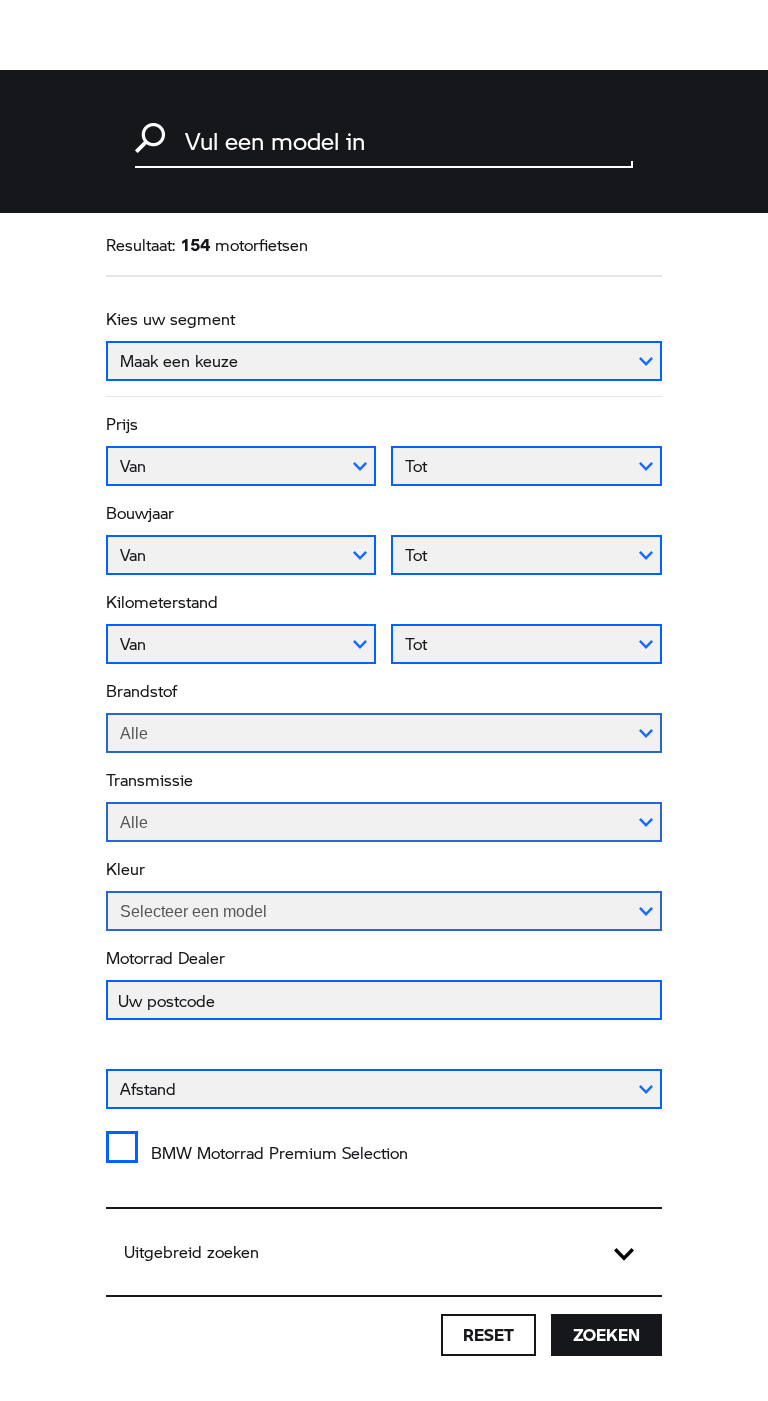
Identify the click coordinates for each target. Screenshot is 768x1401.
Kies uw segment (170, 318)
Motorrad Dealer (165, 957)
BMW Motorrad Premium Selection (279, 1152)
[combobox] (384, 139)
